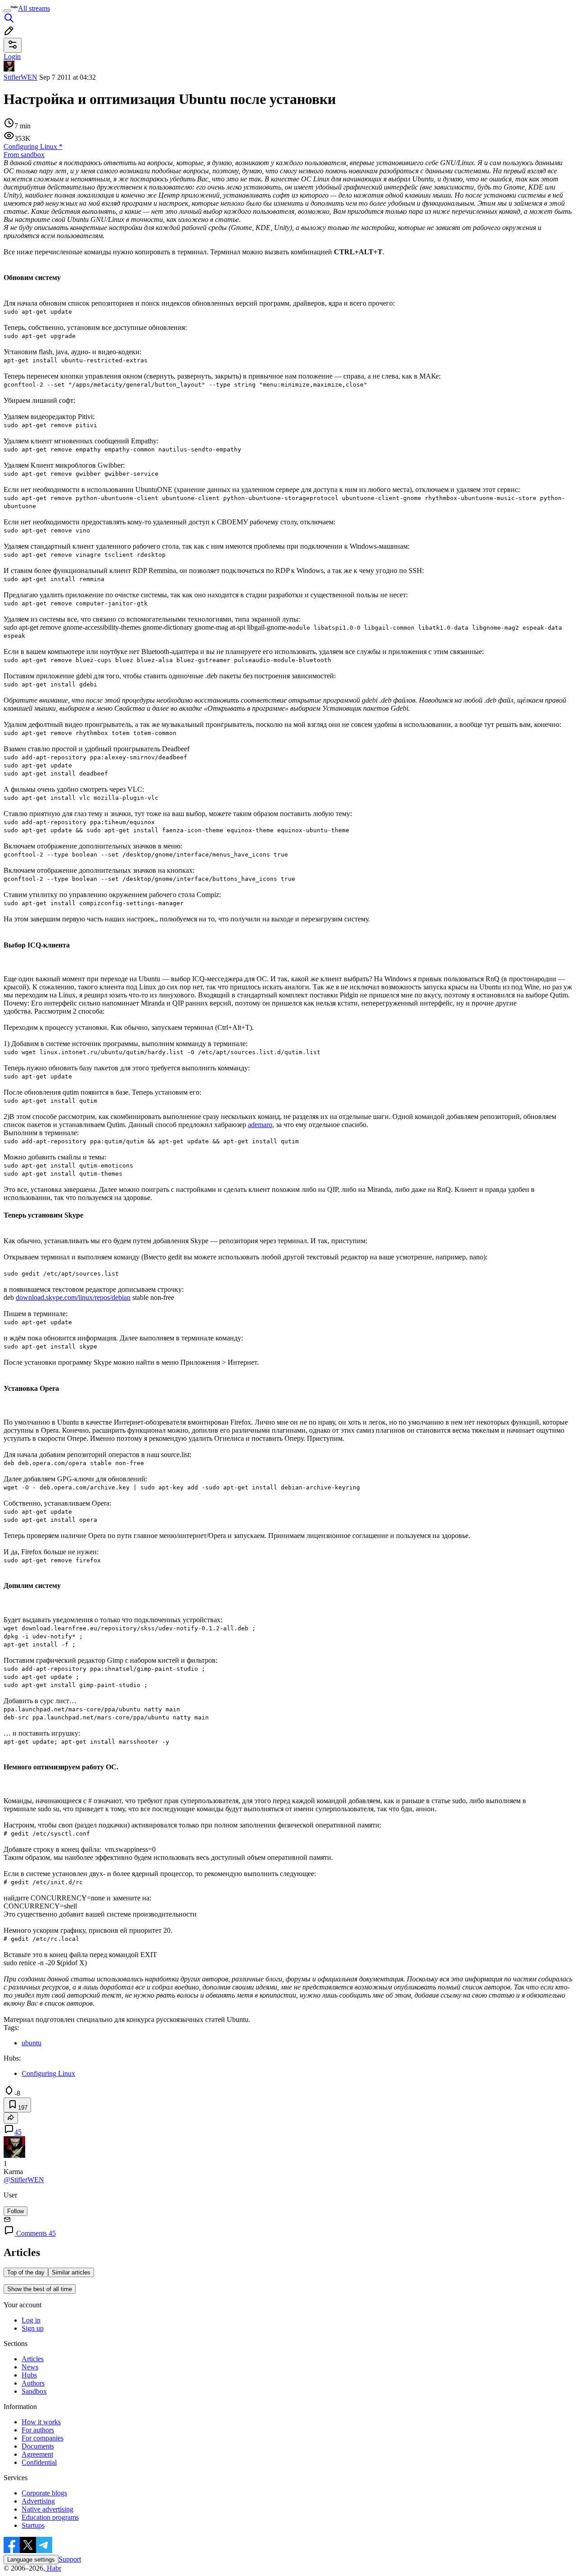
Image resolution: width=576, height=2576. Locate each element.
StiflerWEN (20, 77)
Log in (31, 2320)
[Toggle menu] (7, 11)
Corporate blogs (44, 2493)
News (30, 2367)
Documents (38, 2446)
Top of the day (26, 2272)
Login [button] (12, 56)
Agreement (37, 2454)
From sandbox (24, 155)
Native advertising (47, 2509)
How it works (41, 2422)
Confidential (39, 2462)
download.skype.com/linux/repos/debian (73, 1297)
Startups (33, 2525)
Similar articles (71, 2272)
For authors (38, 2430)
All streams (34, 8)
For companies (43, 2438)
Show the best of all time (40, 2289)
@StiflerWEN (24, 2180)
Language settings (31, 2560)
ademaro (260, 1125)
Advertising (38, 2501)
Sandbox (34, 2391)
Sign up (33, 2328)
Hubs (29, 2375)
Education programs (50, 2517)
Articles (33, 2359)
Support (70, 2559)
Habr (53, 2568)
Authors (33, 2383)
